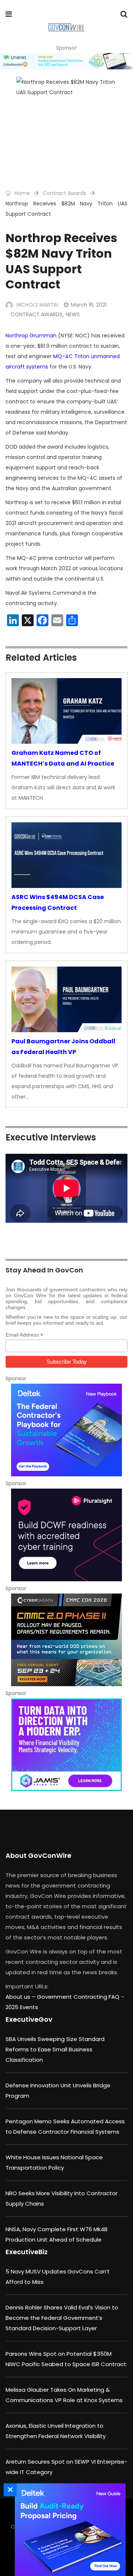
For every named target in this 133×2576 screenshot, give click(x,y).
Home (21, 193)
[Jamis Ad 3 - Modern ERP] (66, 1745)
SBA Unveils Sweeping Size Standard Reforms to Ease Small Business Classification (55, 2049)
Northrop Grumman (31, 336)
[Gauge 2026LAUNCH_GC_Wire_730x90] (66, 61)
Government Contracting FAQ (79, 1997)
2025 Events (22, 2007)
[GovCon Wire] (66, 28)
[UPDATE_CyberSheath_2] (66, 1640)
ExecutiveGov (29, 2019)
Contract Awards (64, 193)
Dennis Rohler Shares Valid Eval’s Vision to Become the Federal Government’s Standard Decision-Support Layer (62, 2318)
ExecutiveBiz (27, 2252)
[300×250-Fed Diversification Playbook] (66, 1430)
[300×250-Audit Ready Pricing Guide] (68, 2530)
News (73, 314)
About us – (21, 1997)
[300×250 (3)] (66, 1535)
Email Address (24, 1335)
